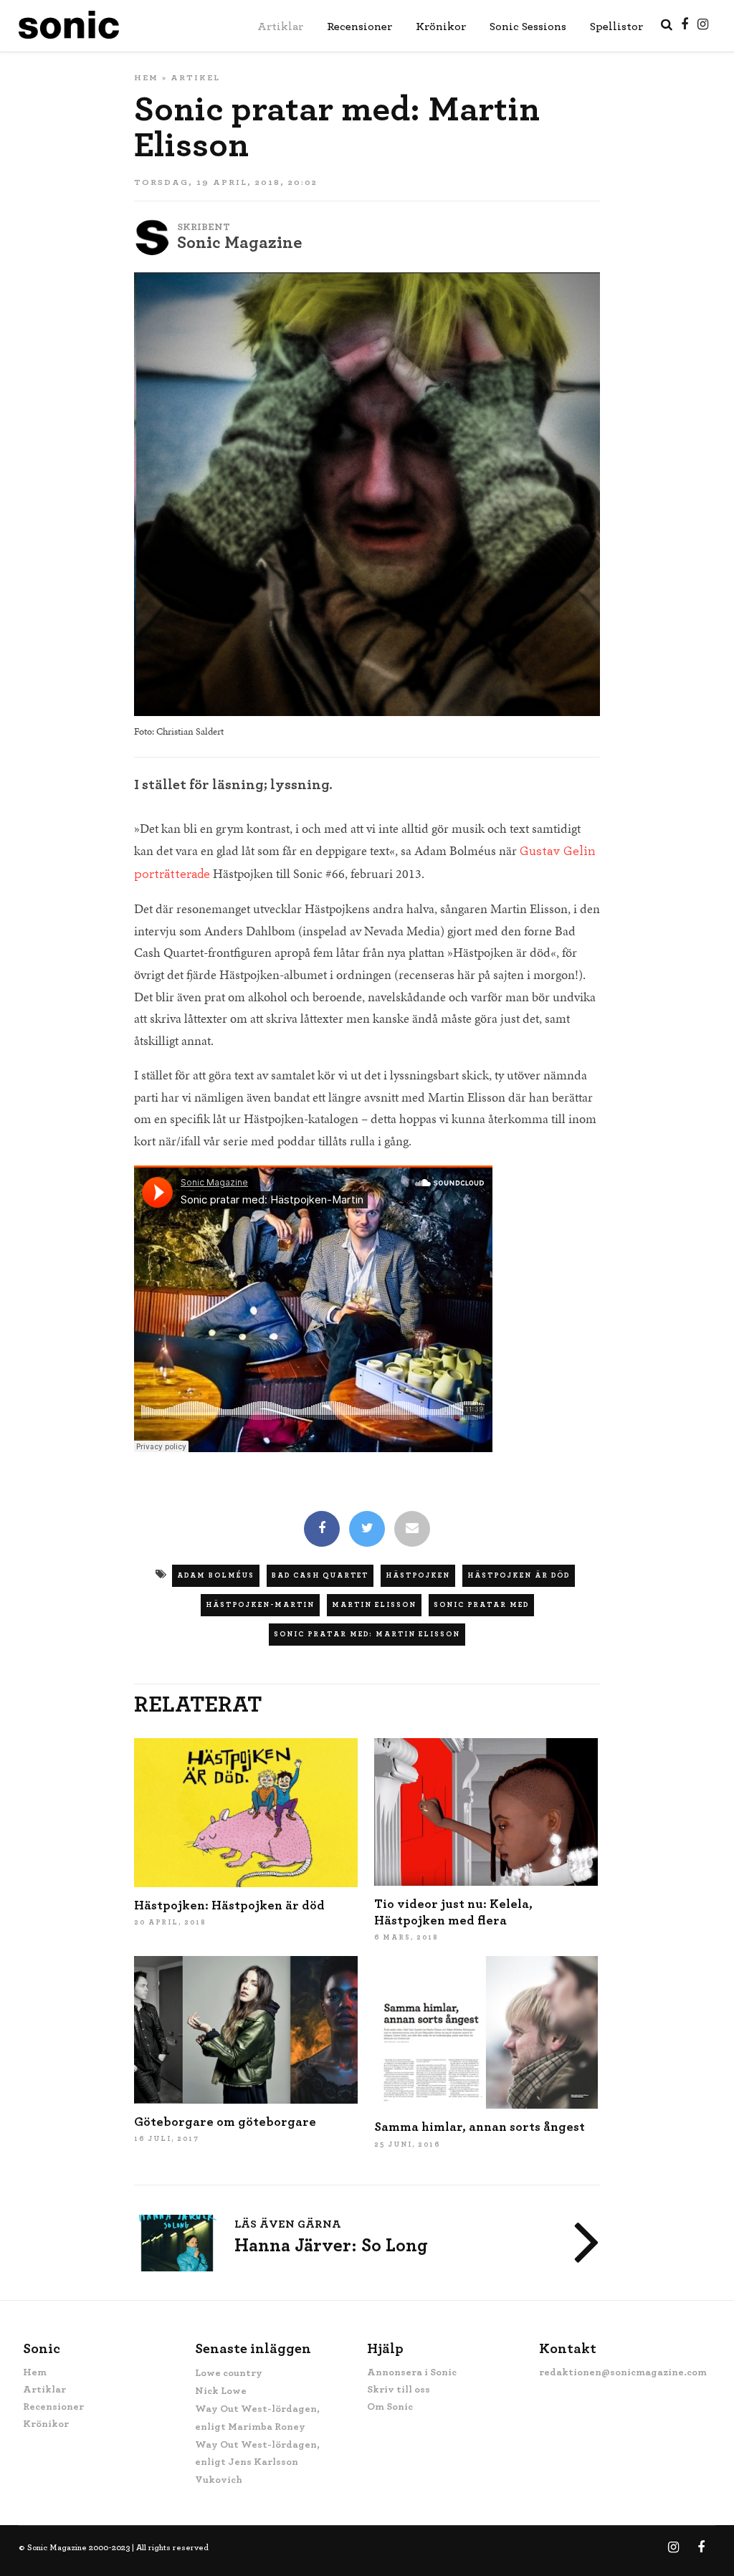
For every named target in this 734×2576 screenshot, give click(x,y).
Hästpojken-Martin (260, 1605)
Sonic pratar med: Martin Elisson (367, 1634)
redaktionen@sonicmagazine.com (623, 2372)
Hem (146, 77)
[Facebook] (322, 1530)
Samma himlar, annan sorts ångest (480, 2127)
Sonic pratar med (481, 1605)
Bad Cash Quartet (320, 1575)
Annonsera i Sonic (412, 2372)
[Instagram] (703, 24)
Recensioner (359, 27)
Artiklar (280, 27)
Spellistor (616, 27)
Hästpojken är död (519, 1575)
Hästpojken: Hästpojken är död (229, 1906)
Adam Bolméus (216, 1575)
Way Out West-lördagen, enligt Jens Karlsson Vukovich (257, 2463)
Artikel (195, 77)
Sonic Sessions (528, 27)
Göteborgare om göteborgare (225, 2122)
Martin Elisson (374, 1605)
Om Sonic (390, 2407)
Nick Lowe (221, 2391)
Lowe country (229, 2373)
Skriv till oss (399, 2390)
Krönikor (441, 27)
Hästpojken (418, 1575)
